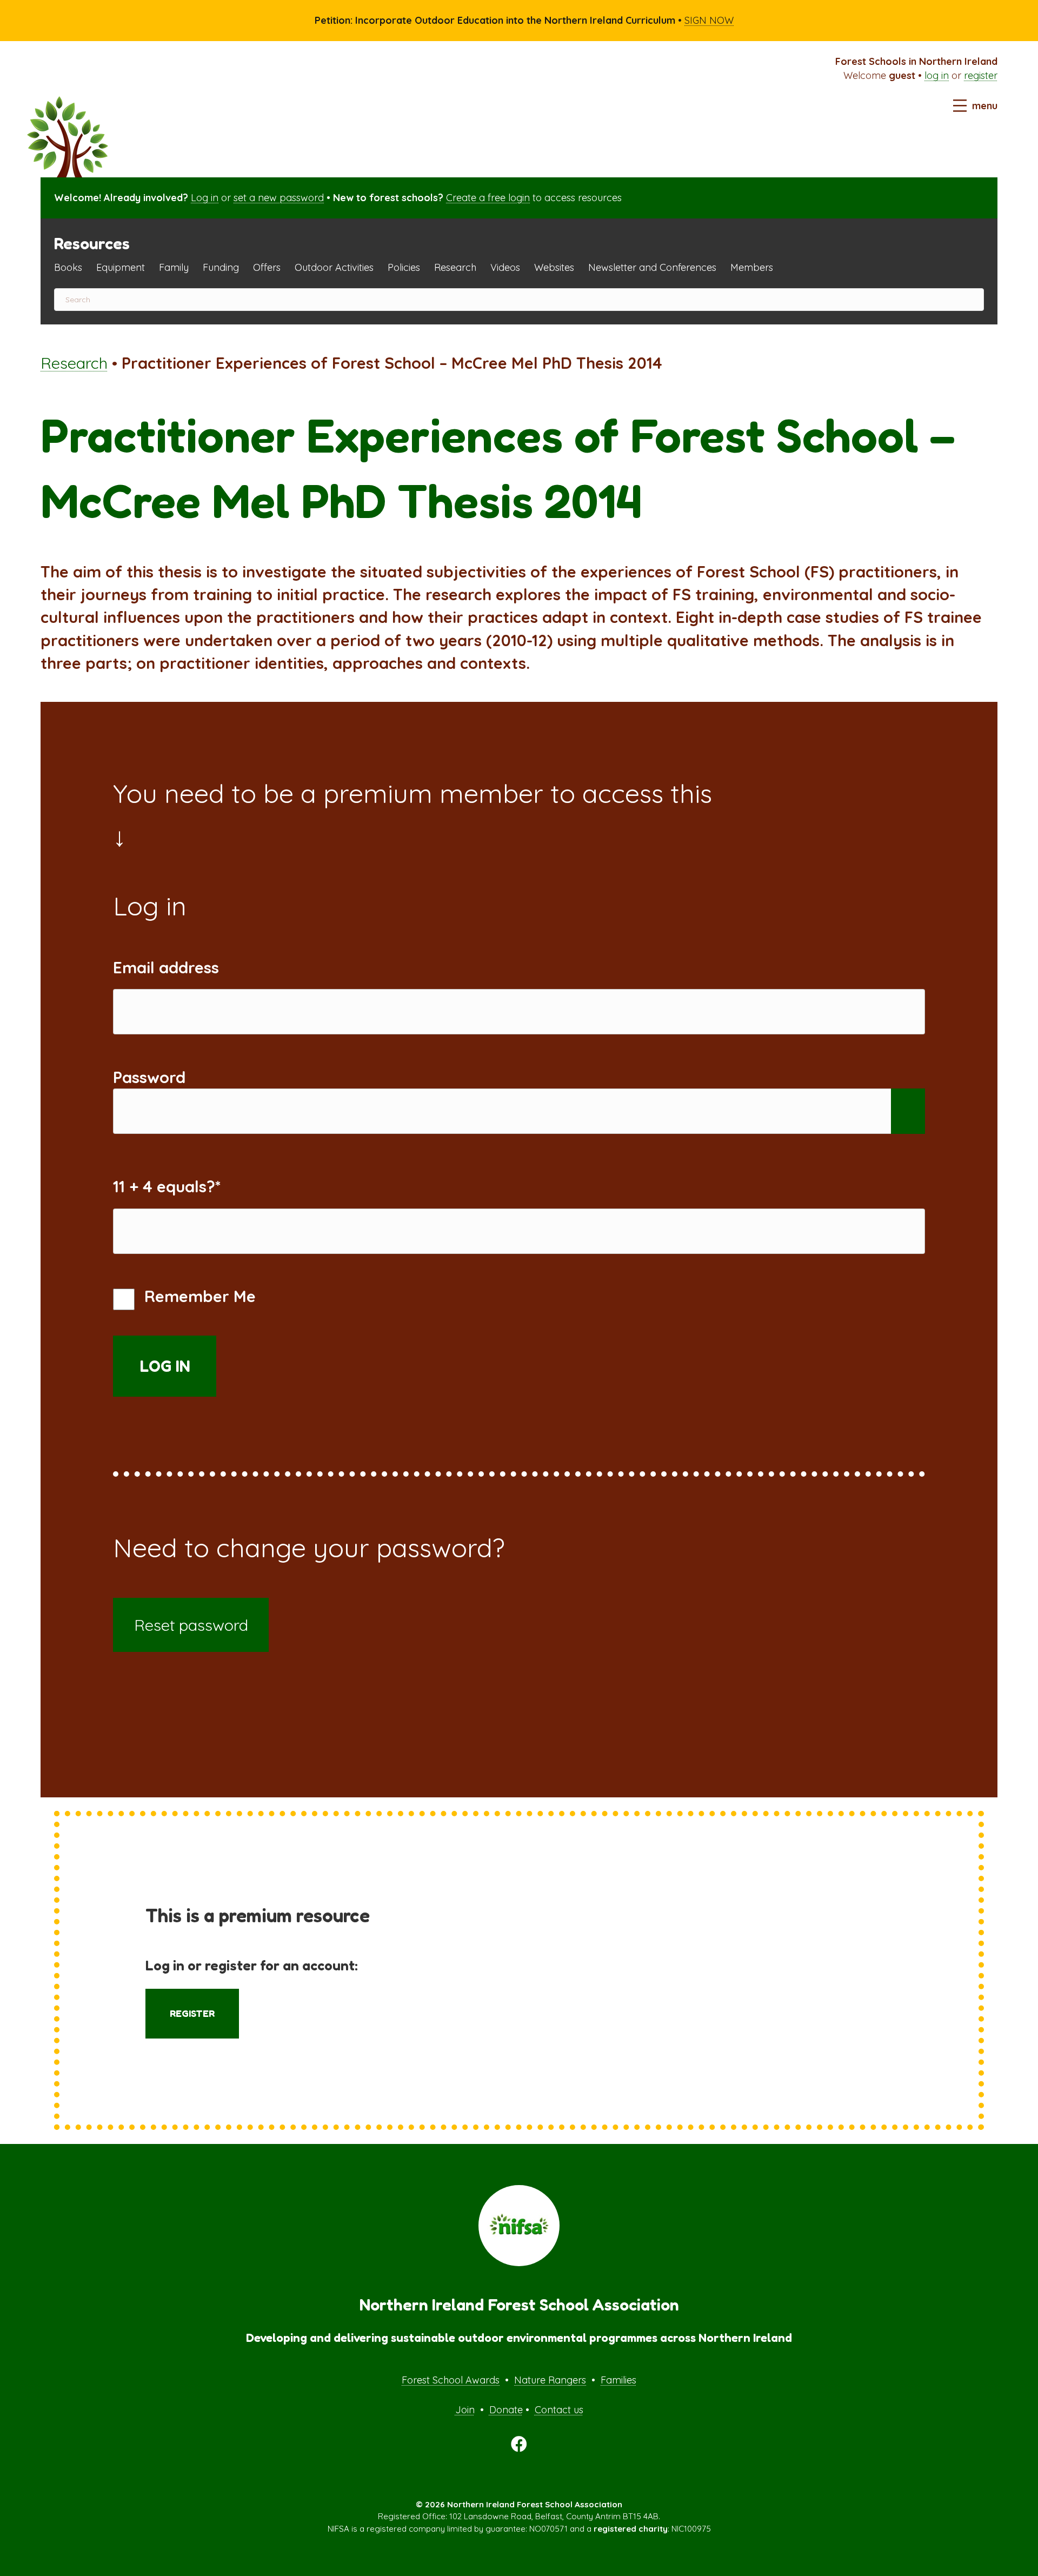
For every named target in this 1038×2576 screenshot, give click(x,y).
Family (174, 267)
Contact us (559, 2410)
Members (752, 267)
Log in (205, 198)
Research (455, 267)
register (981, 75)
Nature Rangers (550, 2380)
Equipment (121, 267)
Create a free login (488, 198)
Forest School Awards (451, 2380)
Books (68, 267)
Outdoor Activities (334, 267)
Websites (554, 267)
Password (149, 1077)
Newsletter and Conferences (652, 267)
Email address (166, 967)
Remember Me (198, 1296)
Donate (506, 2410)
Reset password (191, 1625)
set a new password (279, 198)
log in (937, 75)
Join (465, 2410)
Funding (221, 267)
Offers (267, 267)
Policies (404, 267)
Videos (505, 267)
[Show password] (908, 1111)
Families (618, 2380)
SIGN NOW (709, 20)
